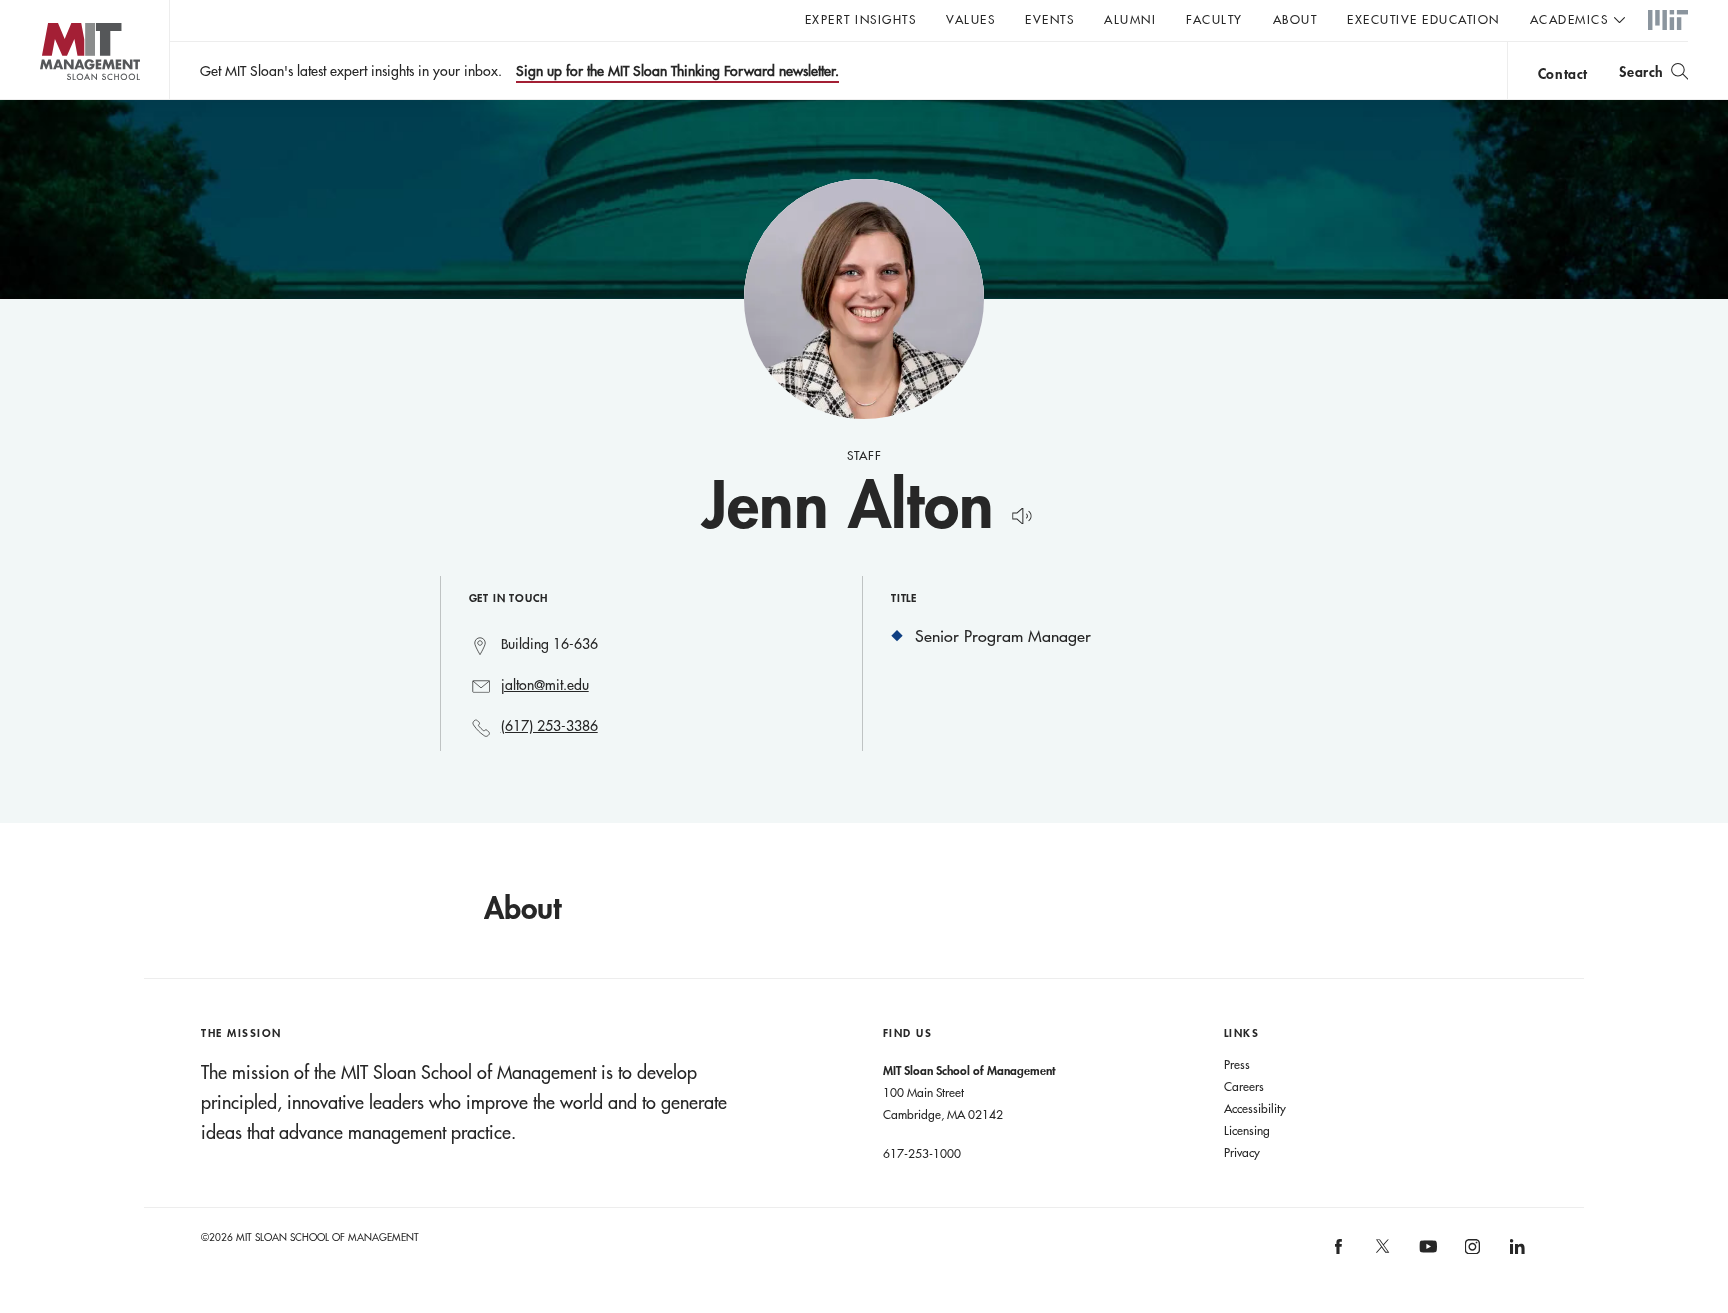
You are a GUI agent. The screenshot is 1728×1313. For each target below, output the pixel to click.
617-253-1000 (922, 1153)
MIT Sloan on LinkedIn (1515, 1252)
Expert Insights (861, 19)
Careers (1244, 1086)
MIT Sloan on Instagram (1471, 1252)
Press (1237, 1064)
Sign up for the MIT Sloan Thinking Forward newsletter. (677, 71)
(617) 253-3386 (549, 726)
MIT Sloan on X (1382, 1253)
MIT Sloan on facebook (1339, 1252)
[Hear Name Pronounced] (1016, 512)
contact (1563, 73)
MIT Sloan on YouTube (1425, 1257)
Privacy (1242, 1152)
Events (1049, 19)
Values (970, 19)
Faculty (1214, 19)
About (1295, 19)
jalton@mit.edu (545, 685)
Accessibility (1255, 1108)
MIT (1668, 21)
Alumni (1130, 19)
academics (1569, 19)
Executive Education (1423, 19)
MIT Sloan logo (50, 99)
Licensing (1247, 1130)
